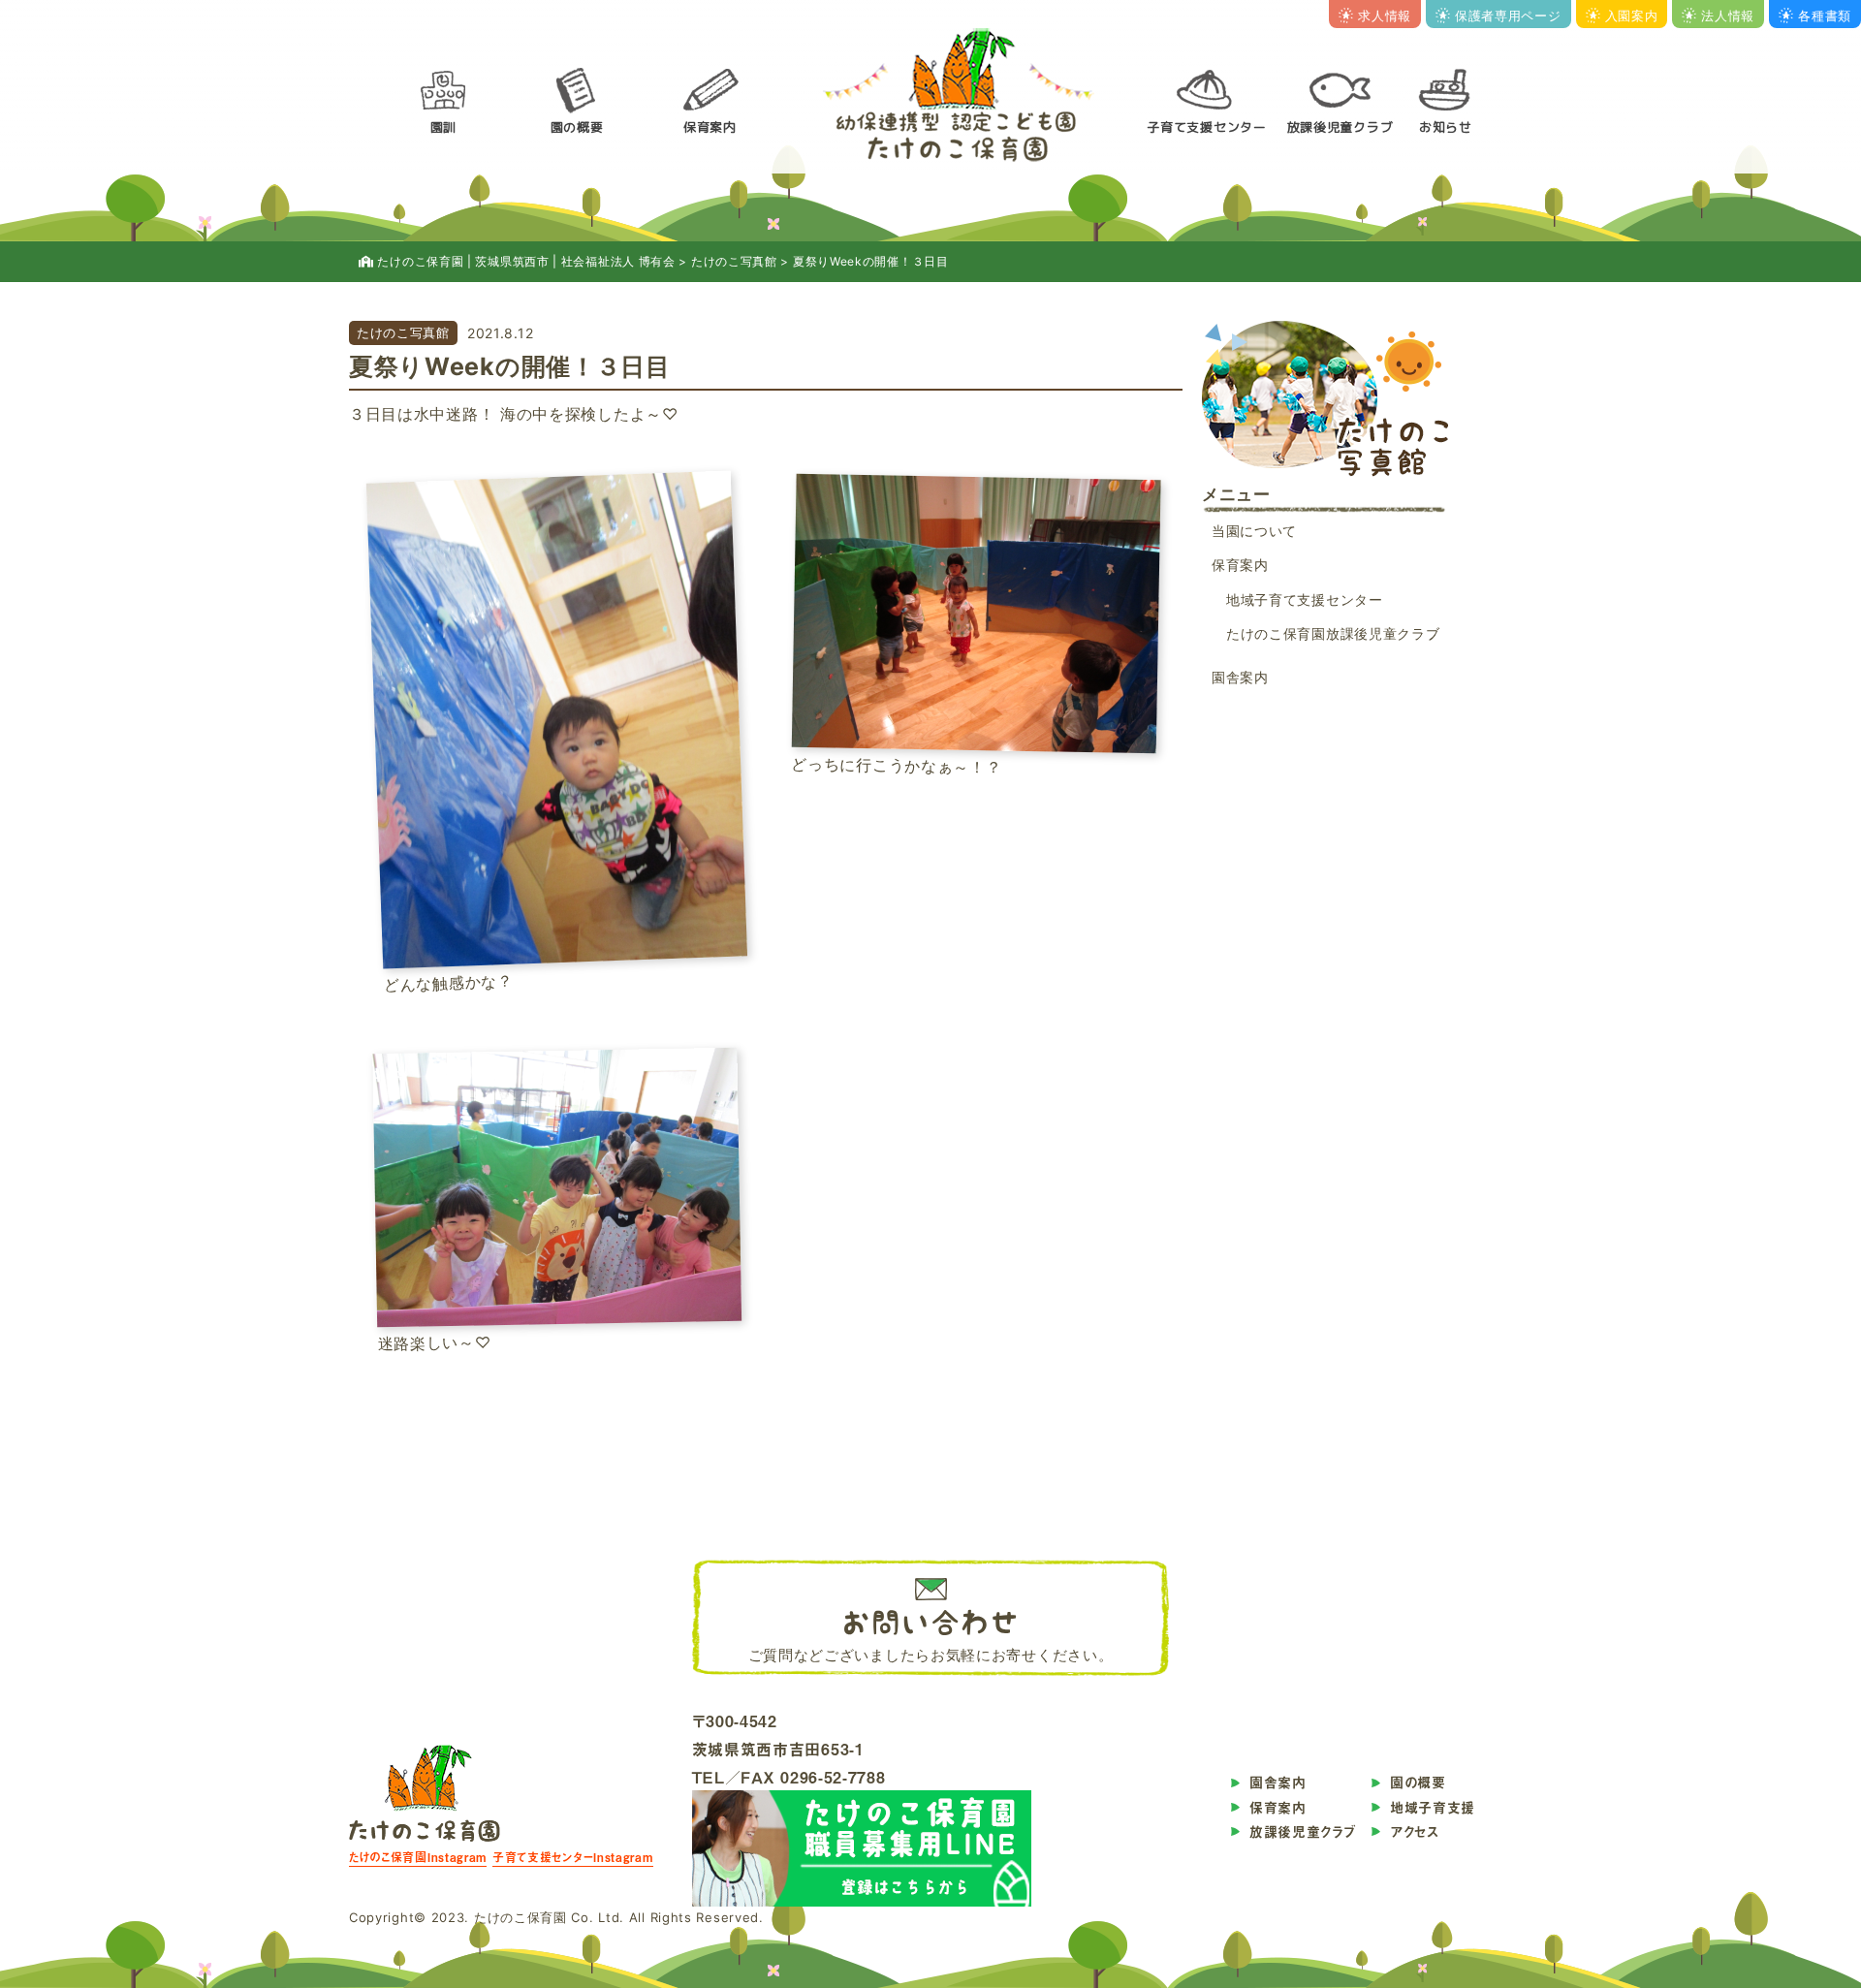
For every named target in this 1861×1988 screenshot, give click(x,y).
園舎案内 (1240, 677)
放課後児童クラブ (1341, 127)
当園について (1254, 531)
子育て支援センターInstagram (573, 1857)
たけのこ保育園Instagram (418, 1857)
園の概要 (577, 127)
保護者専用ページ (1508, 16)
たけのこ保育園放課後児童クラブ (1333, 633)
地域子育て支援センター (1305, 600)
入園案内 (1632, 16)
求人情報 (1385, 16)
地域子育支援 (1433, 1807)
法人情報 (1728, 16)
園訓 (443, 127)
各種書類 (1825, 16)
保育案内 (710, 127)
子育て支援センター (1206, 127)
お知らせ (1446, 127)
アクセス (1415, 1831)
